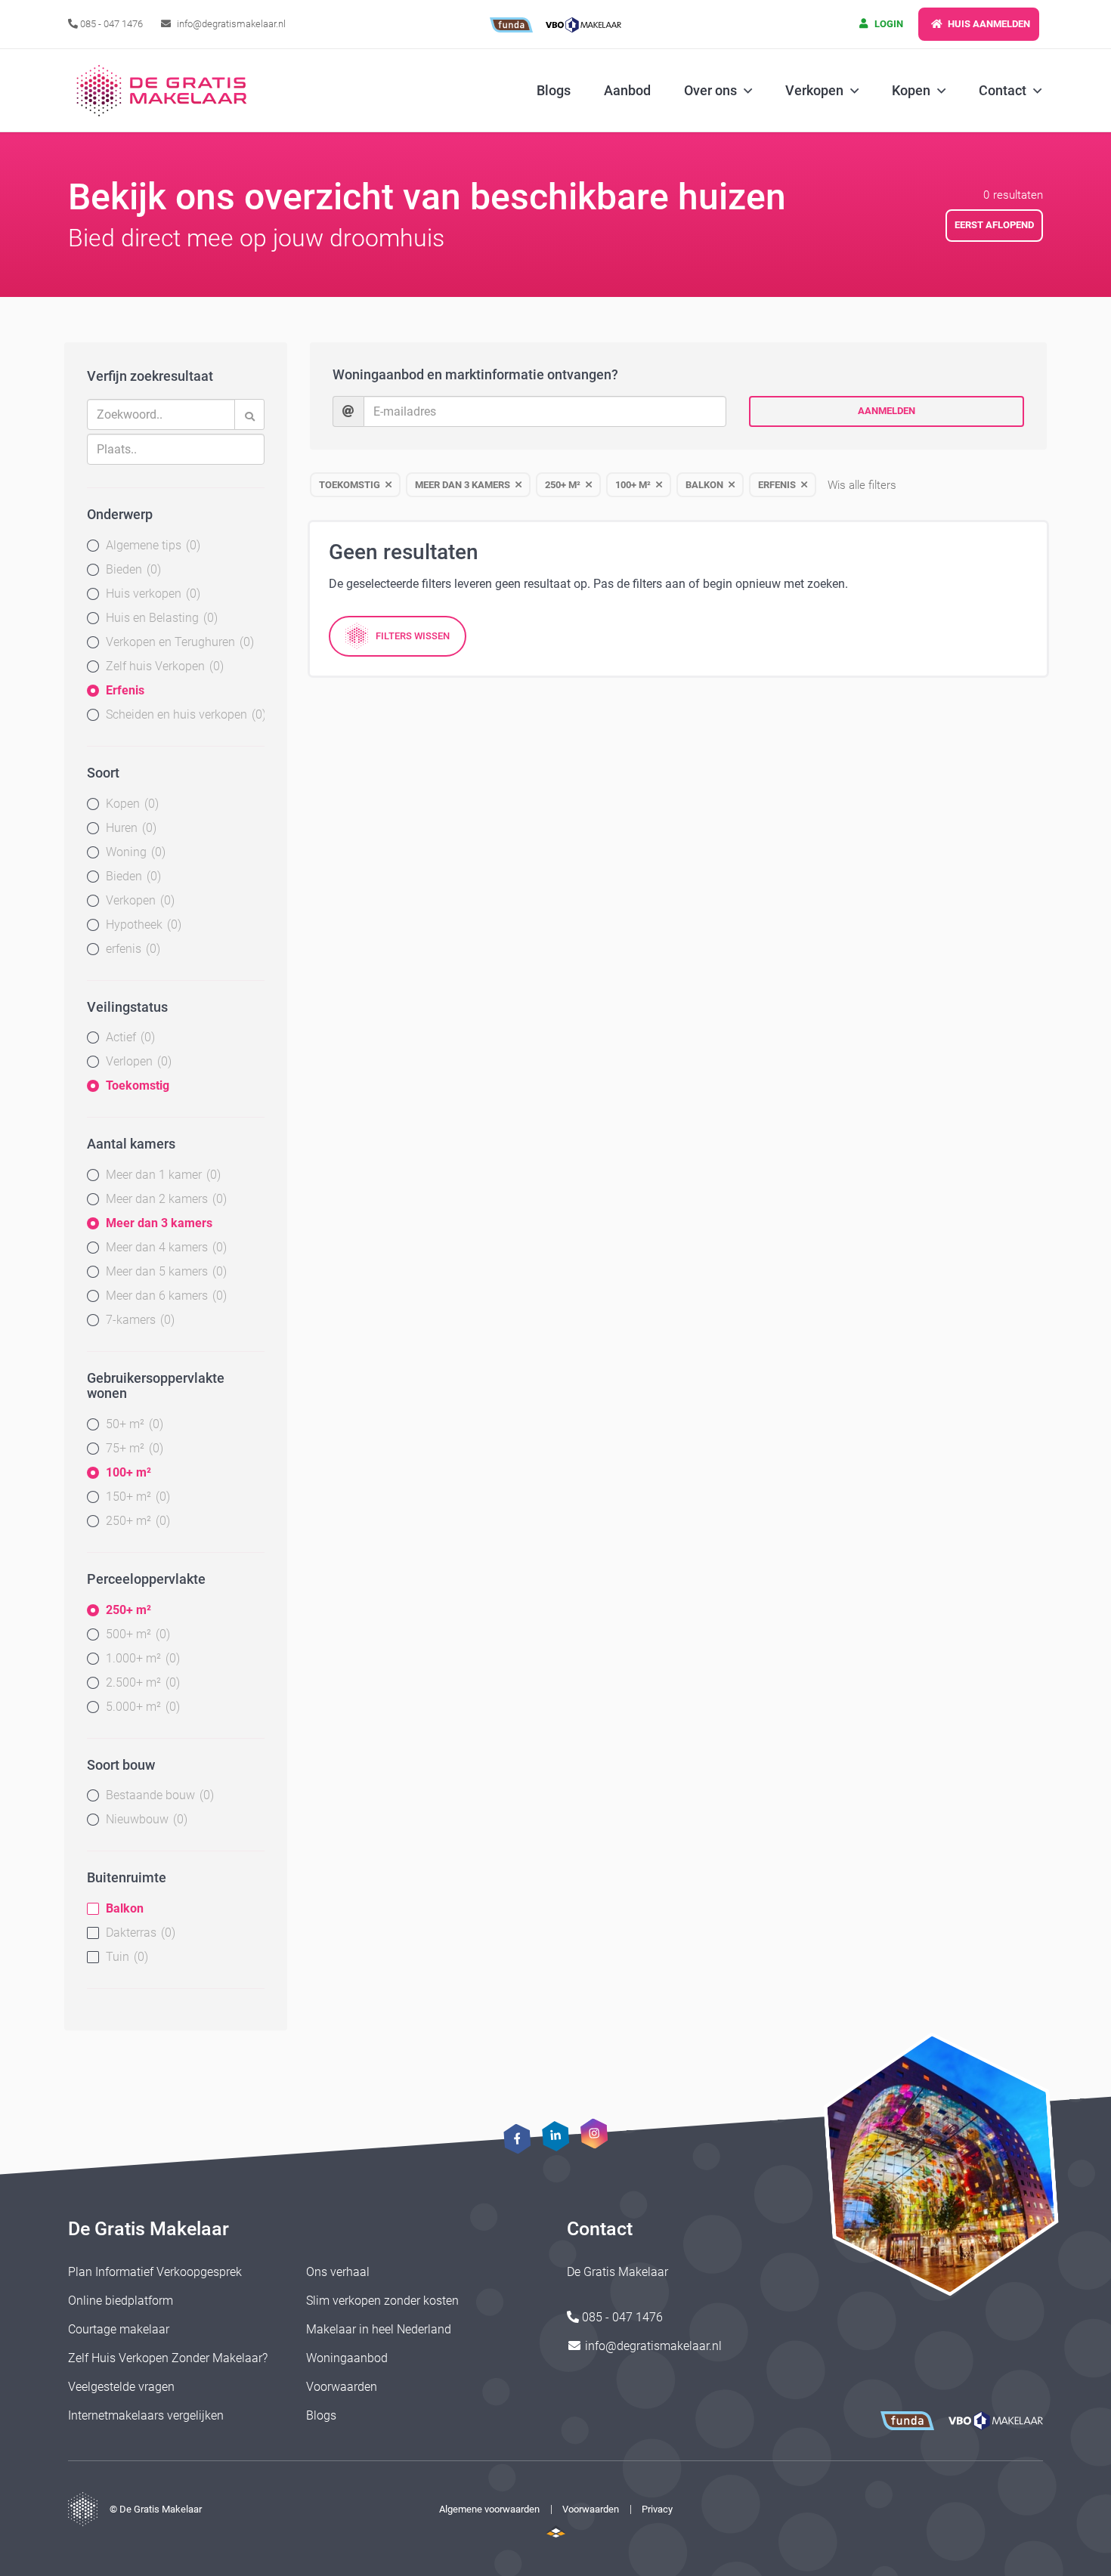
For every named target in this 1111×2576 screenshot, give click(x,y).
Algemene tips (151, 545)
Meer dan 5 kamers (164, 1271)
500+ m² (136, 1634)
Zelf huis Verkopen (163, 666)
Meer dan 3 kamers (159, 1223)
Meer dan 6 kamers (164, 1296)
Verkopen (138, 900)
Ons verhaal (338, 2272)
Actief (128, 1037)
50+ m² (133, 1424)
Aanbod (627, 90)
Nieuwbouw (145, 1819)
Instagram (594, 2133)
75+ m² (133, 1448)
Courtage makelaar (119, 2329)
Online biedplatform (121, 2301)
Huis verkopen (151, 594)
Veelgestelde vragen (121, 2387)
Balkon (125, 1908)
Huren (129, 828)
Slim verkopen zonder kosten (382, 2301)
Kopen (130, 804)
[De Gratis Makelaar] (164, 91)
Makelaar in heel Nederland (379, 2329)
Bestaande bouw (158, 1795)
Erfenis (125, 690)
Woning (134, 852)
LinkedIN (555, 2136)
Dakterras (139, 1933)
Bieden (132, 569)
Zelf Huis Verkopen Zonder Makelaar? (168, 2358)
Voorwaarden (342, 2387)
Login (888, 24)
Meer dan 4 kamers (164, 1247)
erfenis (131, 949)
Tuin (125, 1957)
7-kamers (138, 1320)
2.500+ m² (141, 1682)
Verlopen (137, 1061)
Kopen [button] (911, 90)
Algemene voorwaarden (489, 2509)
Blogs (554, 90)
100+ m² (128, 1472)
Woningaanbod (347, 2358)
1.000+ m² (141, 1658)
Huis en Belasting (160, 618)
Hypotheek (142, 925)
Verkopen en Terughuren (178, 642)
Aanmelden (887, 411)
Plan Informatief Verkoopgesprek (155, 2272)
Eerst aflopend (994, 225)
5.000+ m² (141, 1707)
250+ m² (136, 1521)
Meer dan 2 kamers (164, 1199)
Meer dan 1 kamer (161, 1175)
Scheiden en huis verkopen (184, 714)
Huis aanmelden (988, 24)
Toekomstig (138, 1085)
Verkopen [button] (814, 90)
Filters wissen (413, 636)
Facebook (517, 2139)
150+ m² (136, 1497)
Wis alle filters (862, 485)
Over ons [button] (710, 90)
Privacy (657, 2509)
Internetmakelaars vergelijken (146, 2415)
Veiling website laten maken (556, 2531)
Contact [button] (1003, 90)
